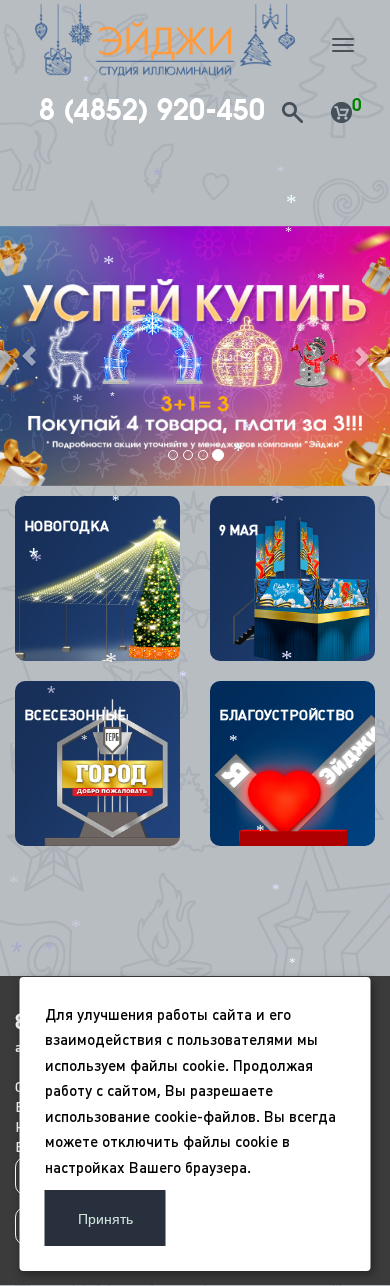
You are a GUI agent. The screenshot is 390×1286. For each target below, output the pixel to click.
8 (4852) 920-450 (152, 110)
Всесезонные (75, 715)
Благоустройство (286, 715)
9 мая (238, 530)
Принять (105, 1218)
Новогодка (66, 526)
